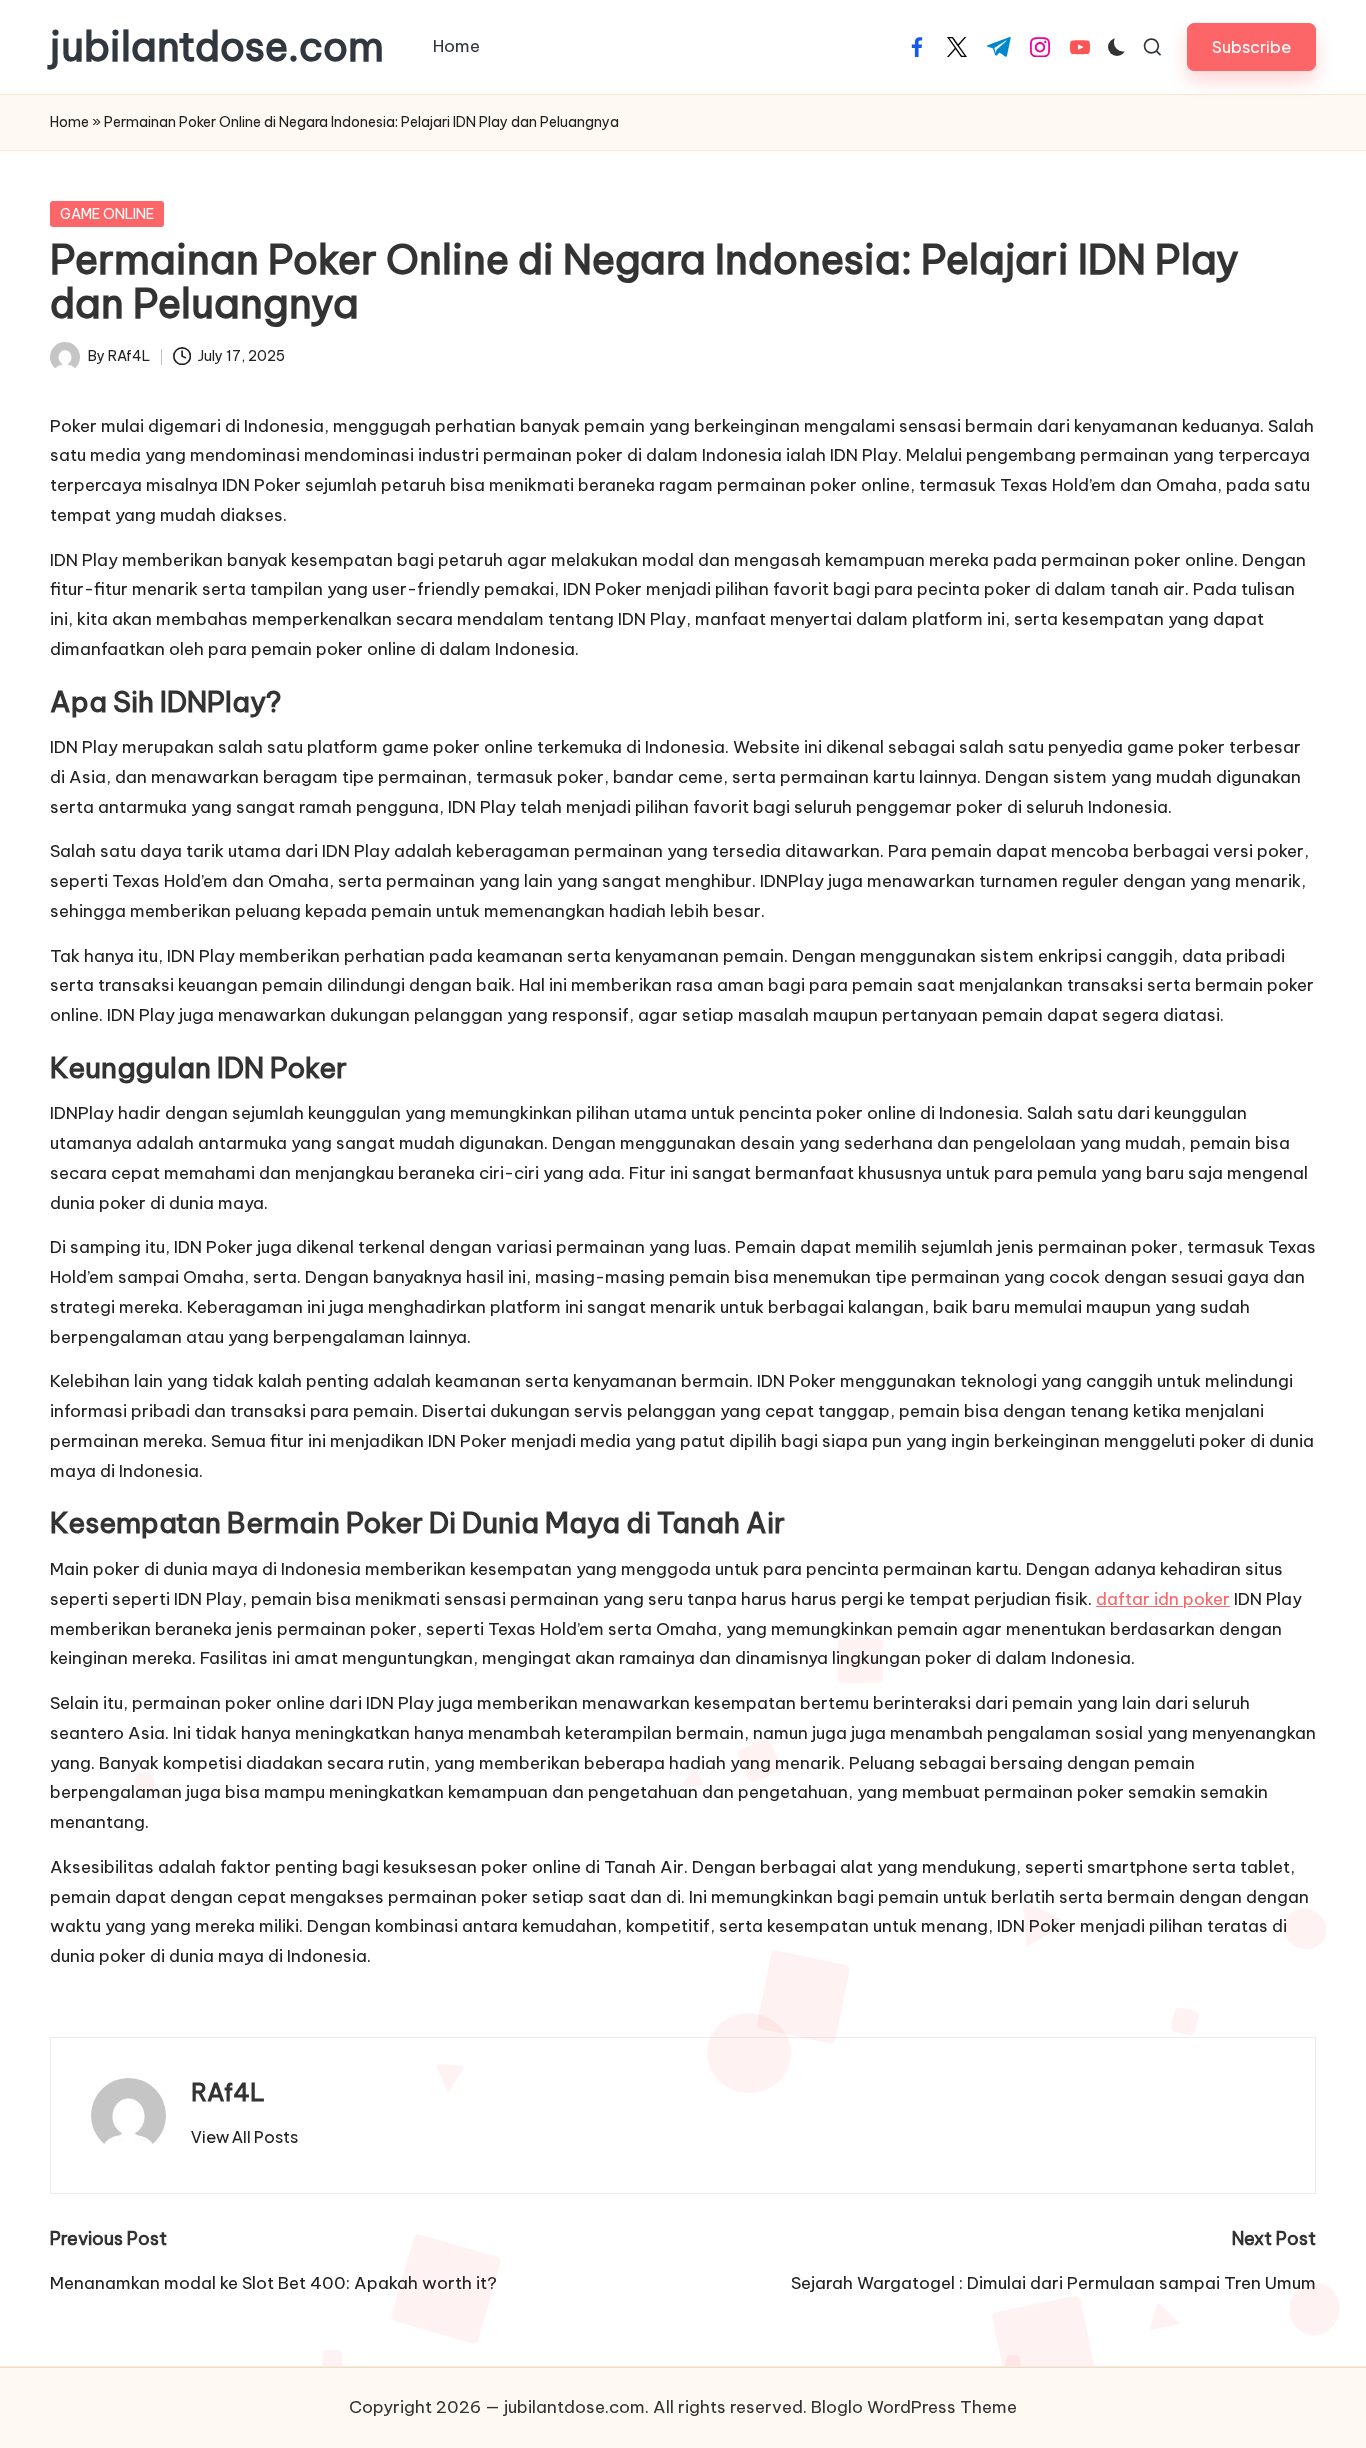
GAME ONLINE (107, 214)
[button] (1251, 46)
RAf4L (228, 2092)
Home (69, 122)
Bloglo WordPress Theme (914, 2407)
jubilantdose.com (217, 47)
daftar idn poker (1163, 1599)
